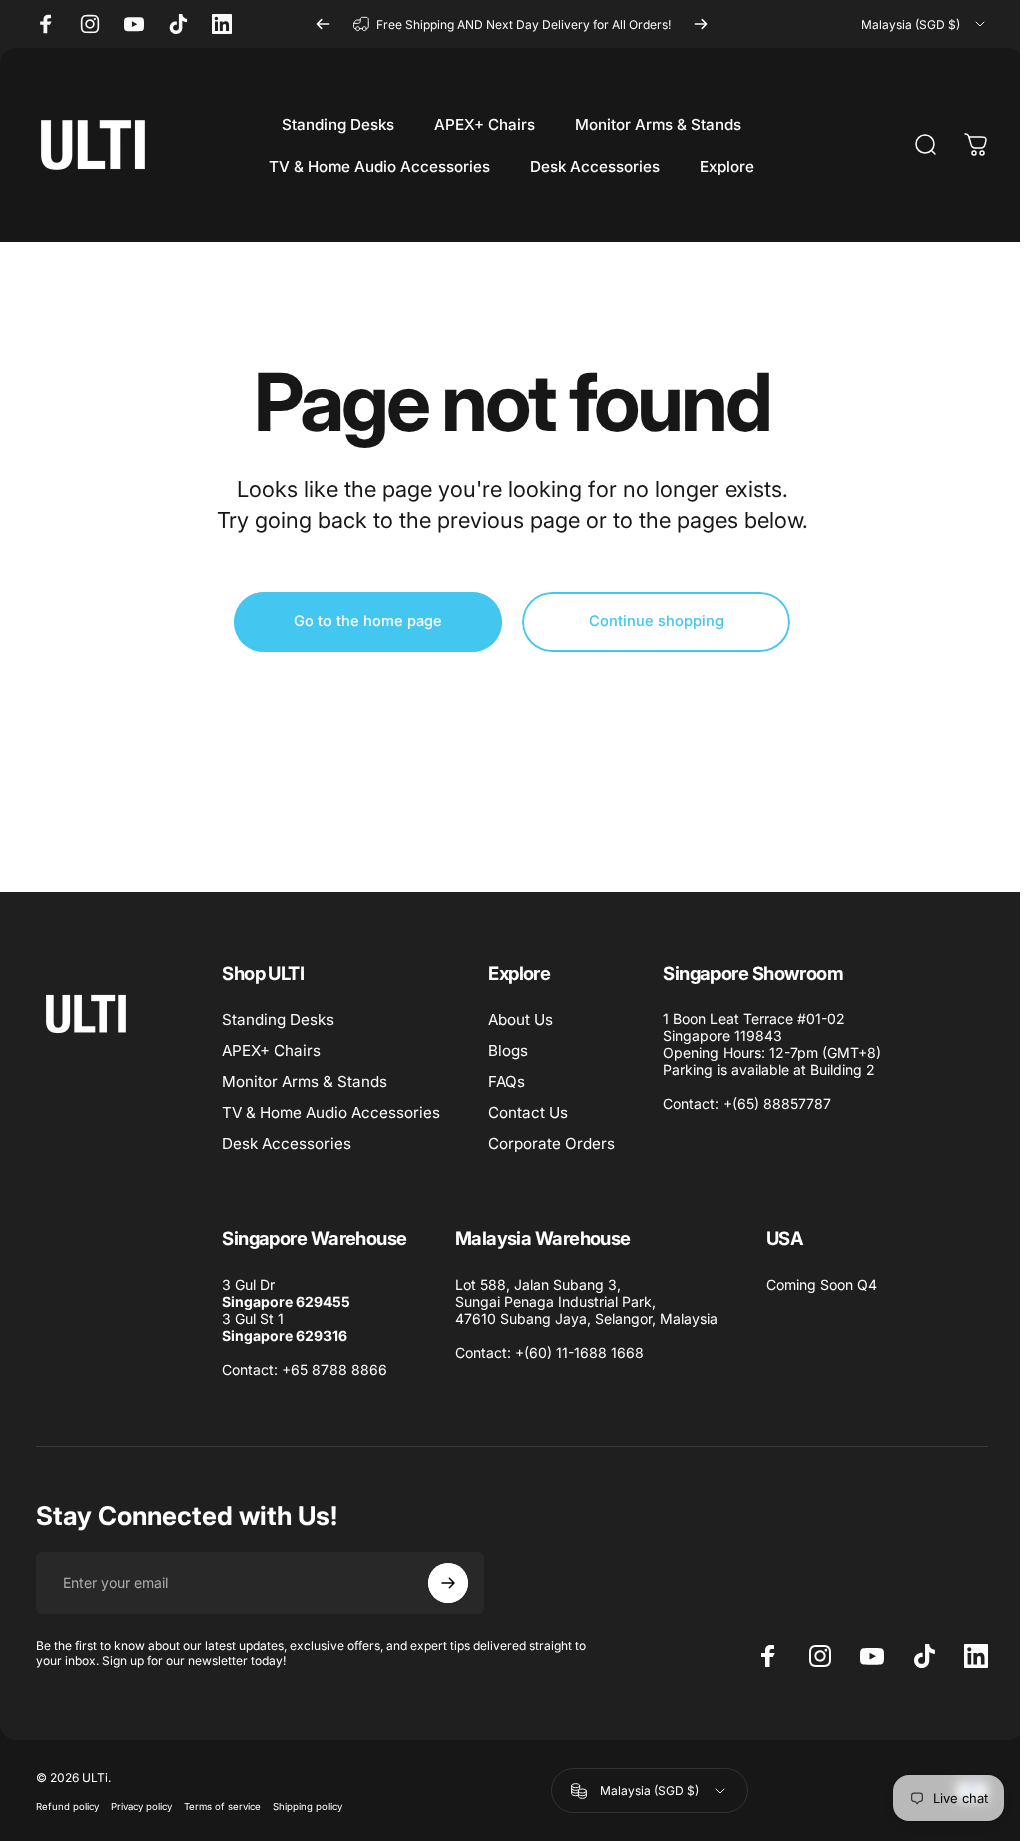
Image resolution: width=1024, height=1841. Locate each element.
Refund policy (67, 1806)
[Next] (701, 24)
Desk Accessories (286, 1143)
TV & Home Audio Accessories (331, 1112)
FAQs (506, 1081)
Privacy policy (141, 1806)
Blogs (508, 1050)
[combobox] (924, 24)
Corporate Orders (551, 1143)
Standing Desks (278, 1019)
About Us (520, 1019)
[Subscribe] (448, 1583)
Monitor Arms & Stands (304, 1081)
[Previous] (323, 24)
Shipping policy (307, 1806)
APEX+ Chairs (271, 1050)
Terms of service (222, 1806)
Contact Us (528, 1112)
